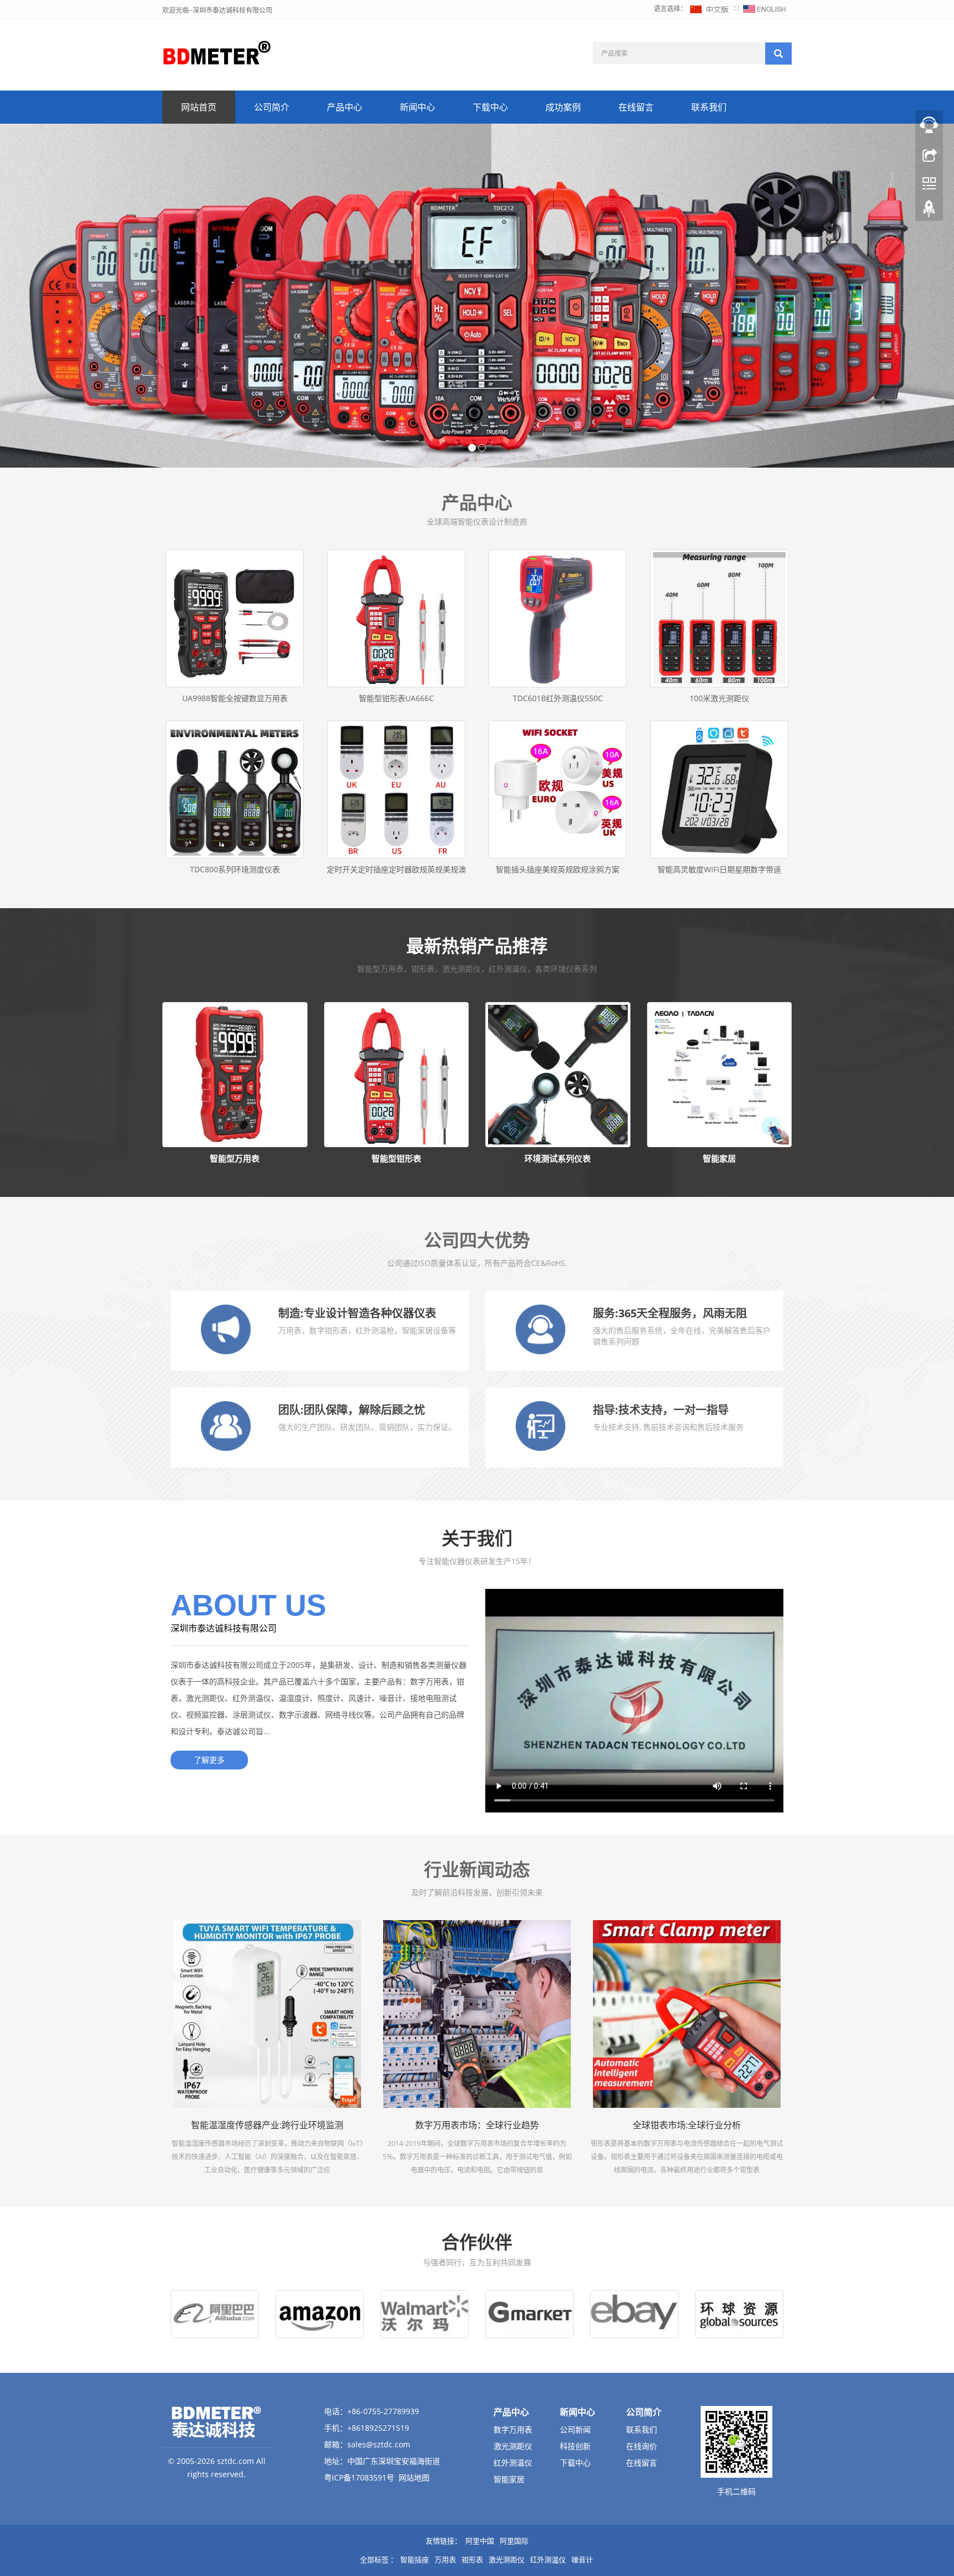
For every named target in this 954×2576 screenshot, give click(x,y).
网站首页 (199, 107)
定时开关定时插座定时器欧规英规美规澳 (396, 869)
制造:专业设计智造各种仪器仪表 (357, 1313)
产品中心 (344, 107)
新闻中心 (417, 107)
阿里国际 (514, 2541)
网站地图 (414, 2477)
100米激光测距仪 (719, 698)
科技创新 (575, 2446)
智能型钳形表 (396, 1158)
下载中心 (490, 107)
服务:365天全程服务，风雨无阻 (670, 1313)
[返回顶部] (929, 211)
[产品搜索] (778, 54)
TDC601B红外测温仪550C (558, 698)
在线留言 (636, 107)
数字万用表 (513, 2429)
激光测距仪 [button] (507, 2559)
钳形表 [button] (472, 2559)
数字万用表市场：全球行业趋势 (477, 2125)
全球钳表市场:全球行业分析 (687, 2125)
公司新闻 (575, 2429)
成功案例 (563, 107)
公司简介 (272, 107)
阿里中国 (480, 2541)
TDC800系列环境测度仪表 (235, 869)
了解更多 (209, 1760)
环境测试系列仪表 (558, 1158)
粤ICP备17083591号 (359, 2477)
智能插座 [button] (415, 2559)
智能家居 (719, 1158)
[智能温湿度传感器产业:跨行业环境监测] (267, 2014)
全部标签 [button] (374, 2559)
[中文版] (710, 9)
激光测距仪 (513, 2446)
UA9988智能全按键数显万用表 (235, 698)
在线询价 (642, 2446)
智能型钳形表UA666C (396, 698)
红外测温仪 (513, 2463)
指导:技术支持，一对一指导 (661, 1410)
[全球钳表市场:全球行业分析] (687, 2014)
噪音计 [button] (582, 2559)
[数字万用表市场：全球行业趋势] (477, 2014)
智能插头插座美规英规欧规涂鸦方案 (558, 869)
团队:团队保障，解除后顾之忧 (352, 1410)
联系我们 (709, 107)
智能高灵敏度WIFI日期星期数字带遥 (719, 869)
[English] (765, 9)
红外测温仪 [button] (548, 2559)
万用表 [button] (445, 2559)
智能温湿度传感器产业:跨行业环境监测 (267, 2125)
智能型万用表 (235, 1158)
